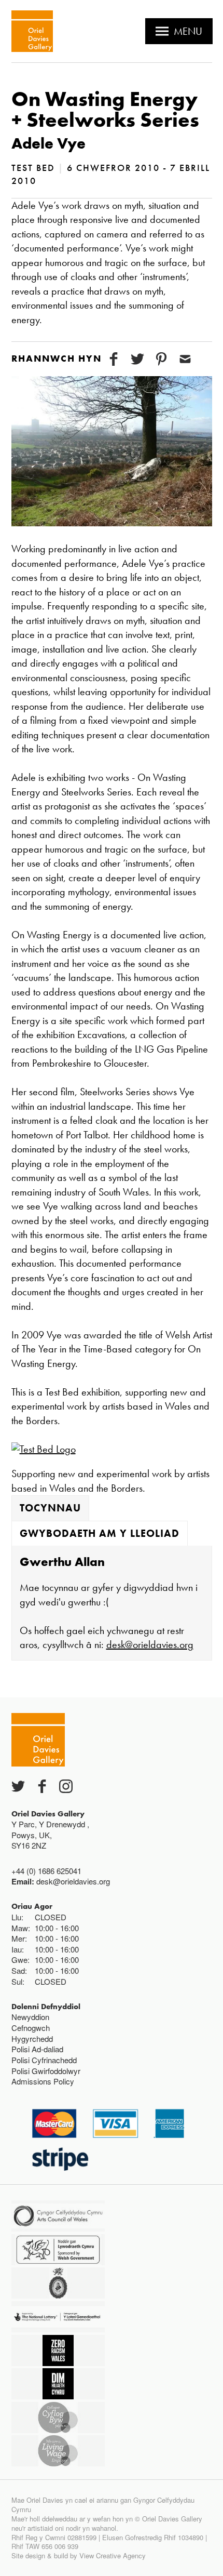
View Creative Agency (113, 2555)
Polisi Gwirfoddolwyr (46, 2071)
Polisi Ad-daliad (37, 2049)
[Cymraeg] (32, 31)
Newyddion (30, 2017)
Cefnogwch (31, 2028)
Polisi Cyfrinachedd (44, 2060)
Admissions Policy (43, 2081)
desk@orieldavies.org (150, 1644)
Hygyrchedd (32, 2039)
